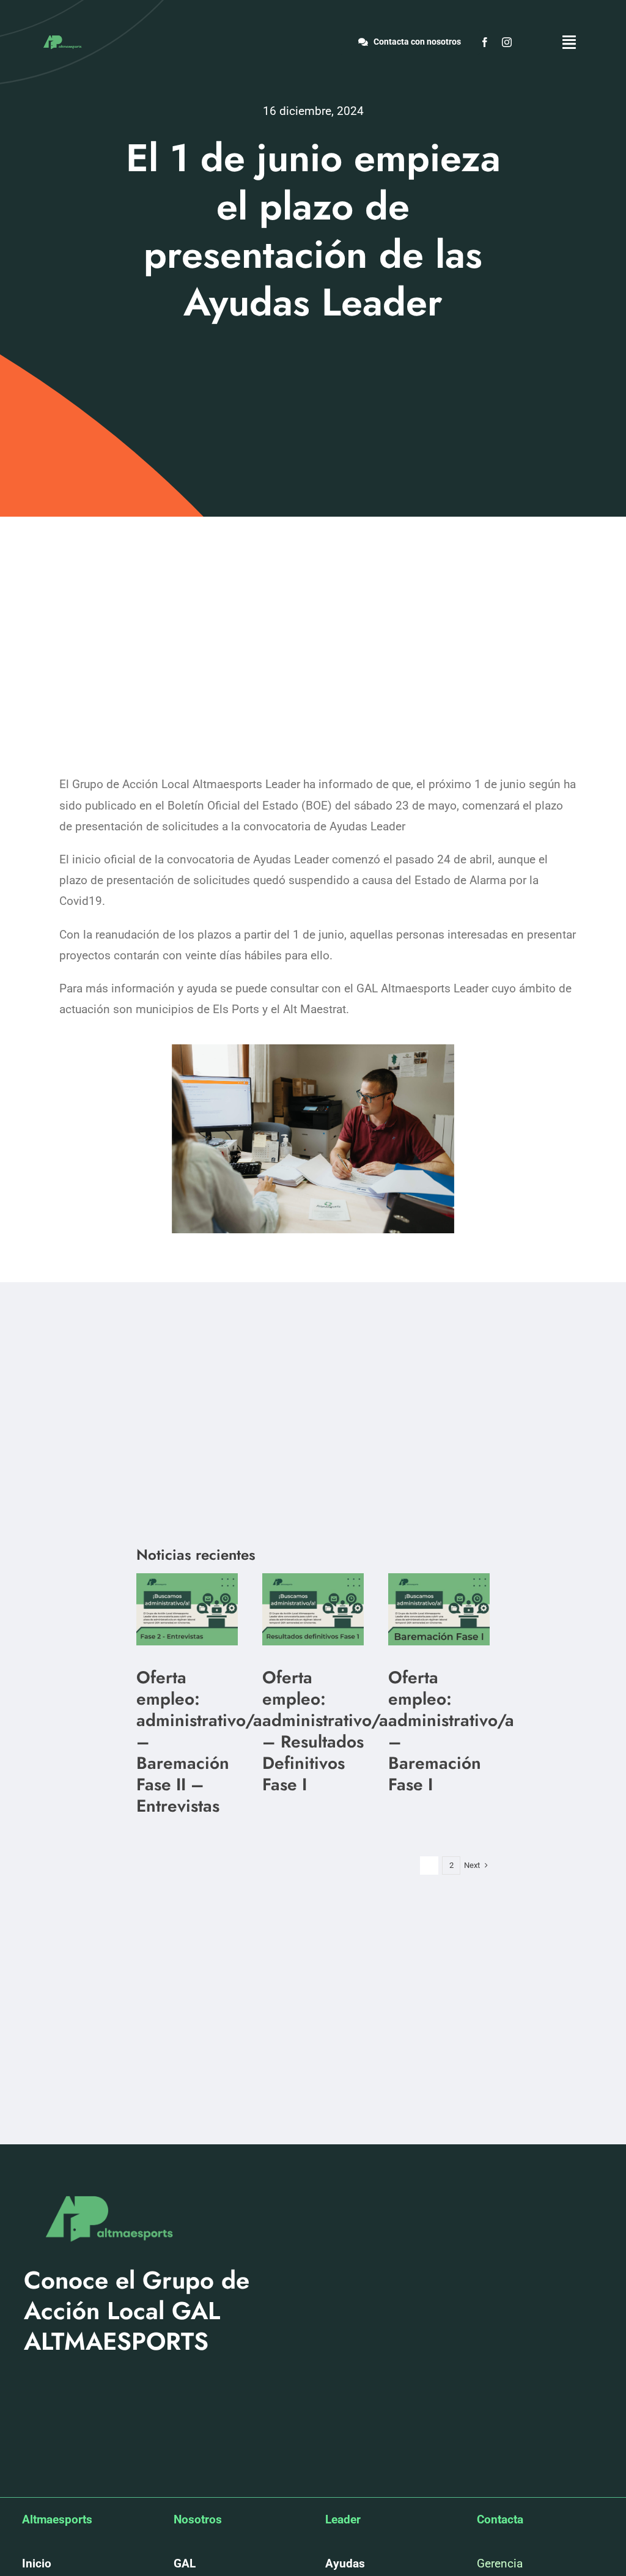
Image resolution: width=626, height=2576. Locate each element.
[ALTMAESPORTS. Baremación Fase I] (313, 1579)
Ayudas (345, 2563)
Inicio (37, 2563)
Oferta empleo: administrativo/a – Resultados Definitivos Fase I (325, 1731)
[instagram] (507, 42)
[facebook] (485, 42)
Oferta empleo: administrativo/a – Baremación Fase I (451, 1731)
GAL (185, 2563)
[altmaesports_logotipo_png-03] (61, 35)
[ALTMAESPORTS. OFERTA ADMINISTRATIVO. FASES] (187, 1579)
